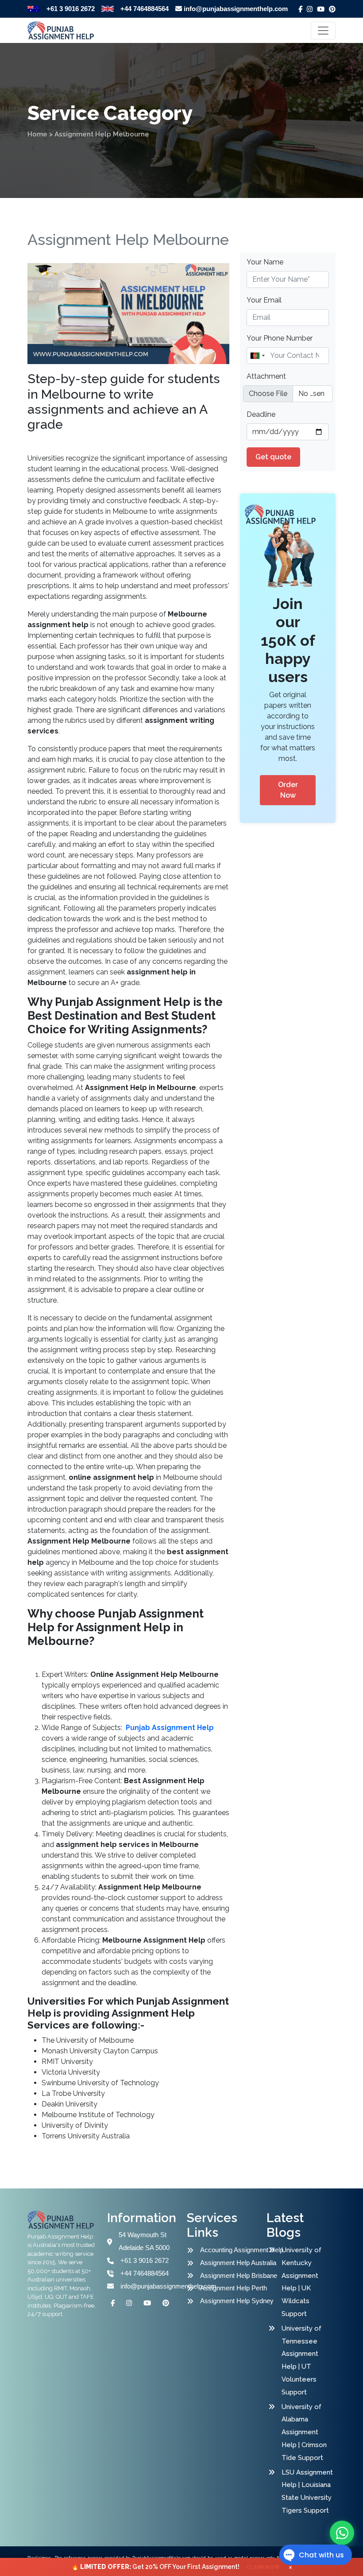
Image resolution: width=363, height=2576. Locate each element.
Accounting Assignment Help (235, 2250)
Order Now (288, 790)
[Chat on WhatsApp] (342, 2533)
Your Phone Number (280, 338)
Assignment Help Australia (235, 2263)
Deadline (261, 414)
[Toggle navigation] (323, 31)
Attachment (266, 376)
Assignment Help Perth (234, 2288)
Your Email (264, 300)
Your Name (265, 262)
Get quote (273, 457)
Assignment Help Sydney (235, 2301)
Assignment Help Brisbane (235, 2275)
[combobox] (257, 356)
